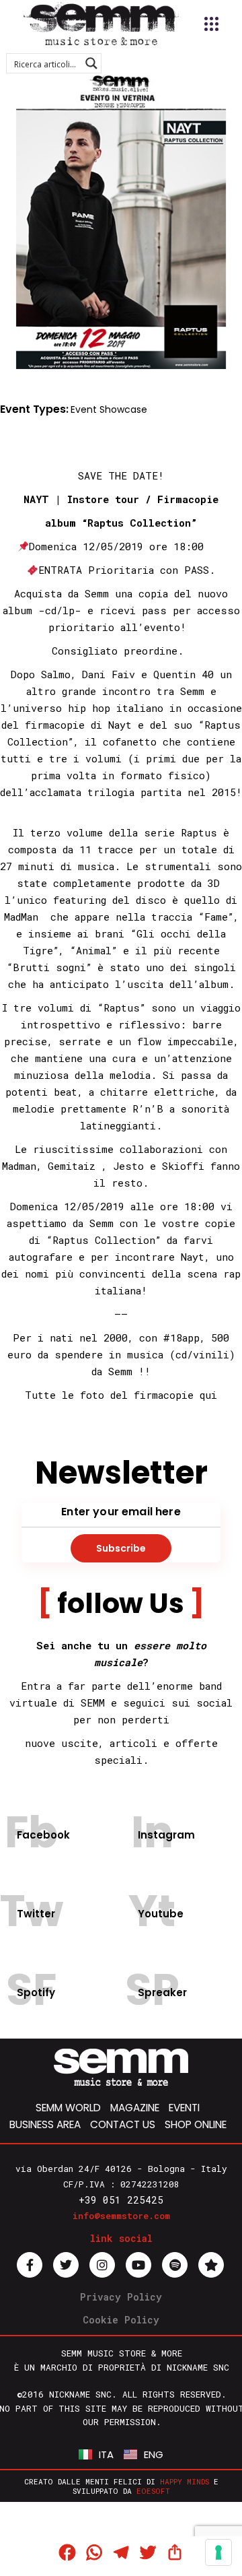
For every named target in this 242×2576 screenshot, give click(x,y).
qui (208, 1395)
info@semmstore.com (121, 2216)
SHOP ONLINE (196, 2124)
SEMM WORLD (68, 2108)
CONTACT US (123, 2124)
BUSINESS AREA (45, 2124)
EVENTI (184, 2108)
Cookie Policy (121, 2320)
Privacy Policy (121, 2297)
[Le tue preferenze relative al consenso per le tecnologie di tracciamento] (218, 2552)
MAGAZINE (135, 2108)
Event (84, 409)
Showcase (123, 409)
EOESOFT (153, 2491)
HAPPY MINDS (185, 2481)
